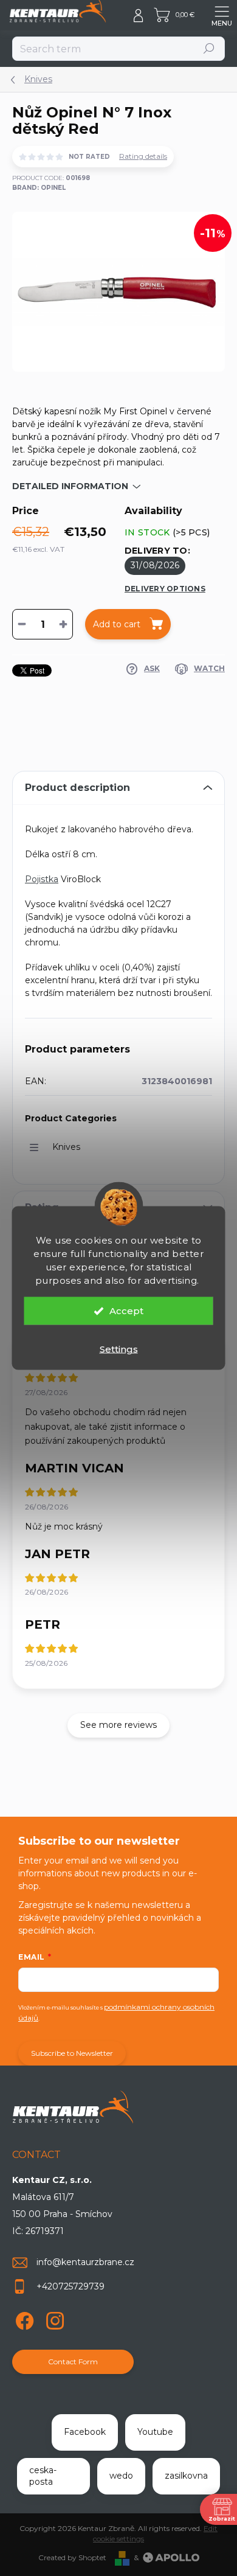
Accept (126, 1311)
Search (209, 48)
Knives (66, 1147)
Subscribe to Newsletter (72, 2053)
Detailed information (70, 486)
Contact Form (73, 2362)
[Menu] (222, 15)
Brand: (39, 188)
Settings (119, 1349)
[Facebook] (23, 2318)
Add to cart (117, 624)
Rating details (143, 156)
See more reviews (118, 1725)
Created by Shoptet (72, 2557)
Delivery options (165, 589)
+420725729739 (70, 2286)
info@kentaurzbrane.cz (85, 2262)
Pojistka (42, 879)
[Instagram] (53, 2318)
